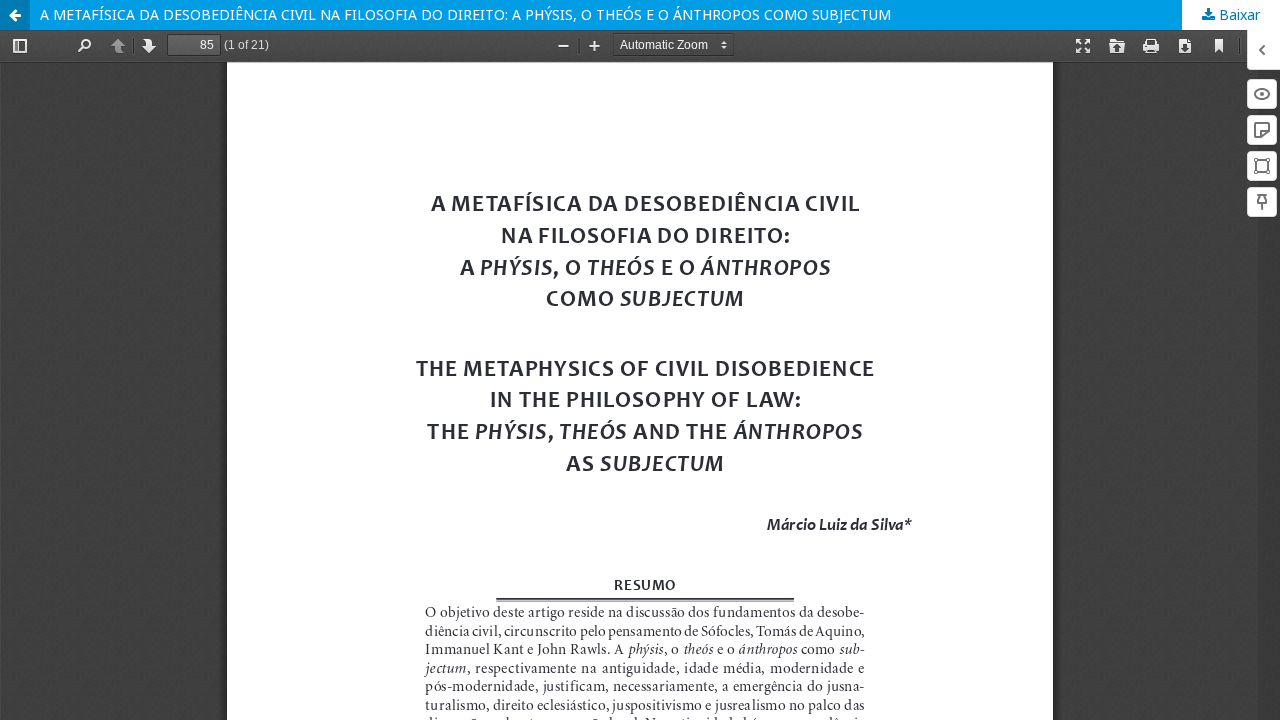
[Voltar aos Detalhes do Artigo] (15, 15)
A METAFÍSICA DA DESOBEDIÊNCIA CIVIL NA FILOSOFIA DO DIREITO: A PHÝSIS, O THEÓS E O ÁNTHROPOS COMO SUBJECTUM (465, 14)
